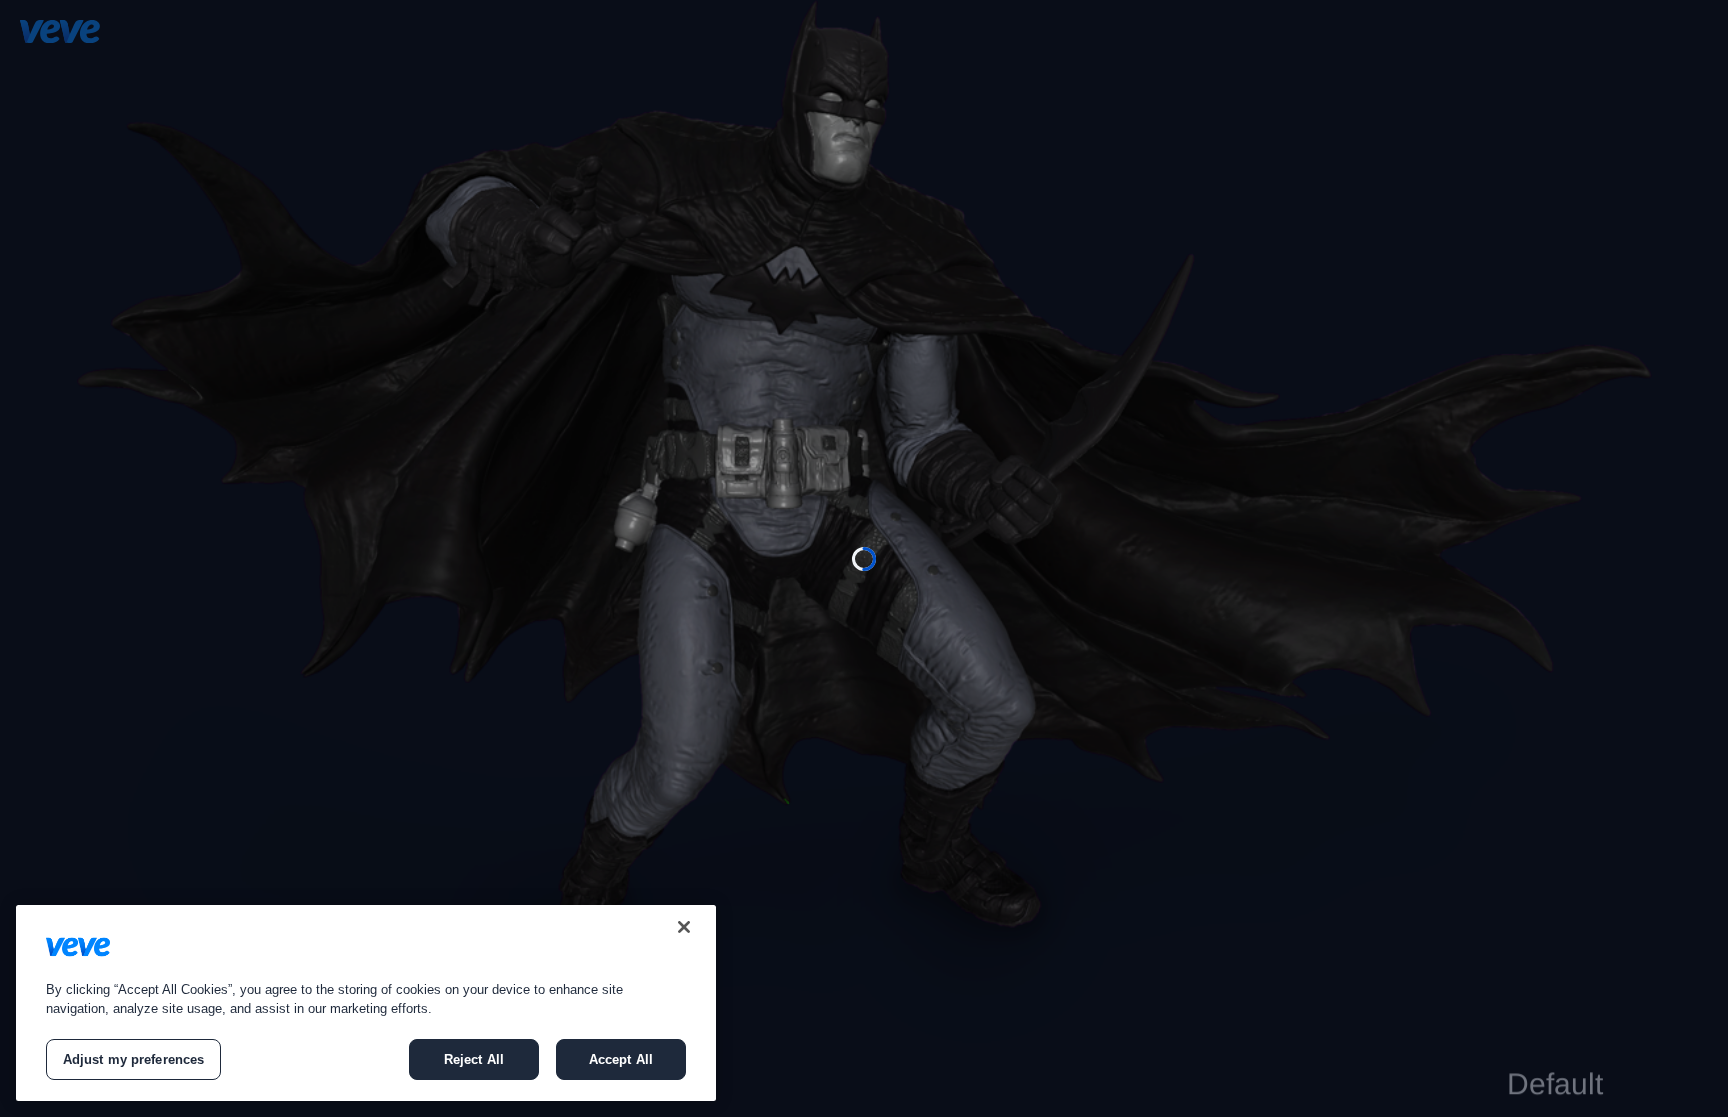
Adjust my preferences (134, 1059)
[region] (366, 1003)
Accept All (621, 1059)
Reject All (474, 1059)
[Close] (684, 927)
